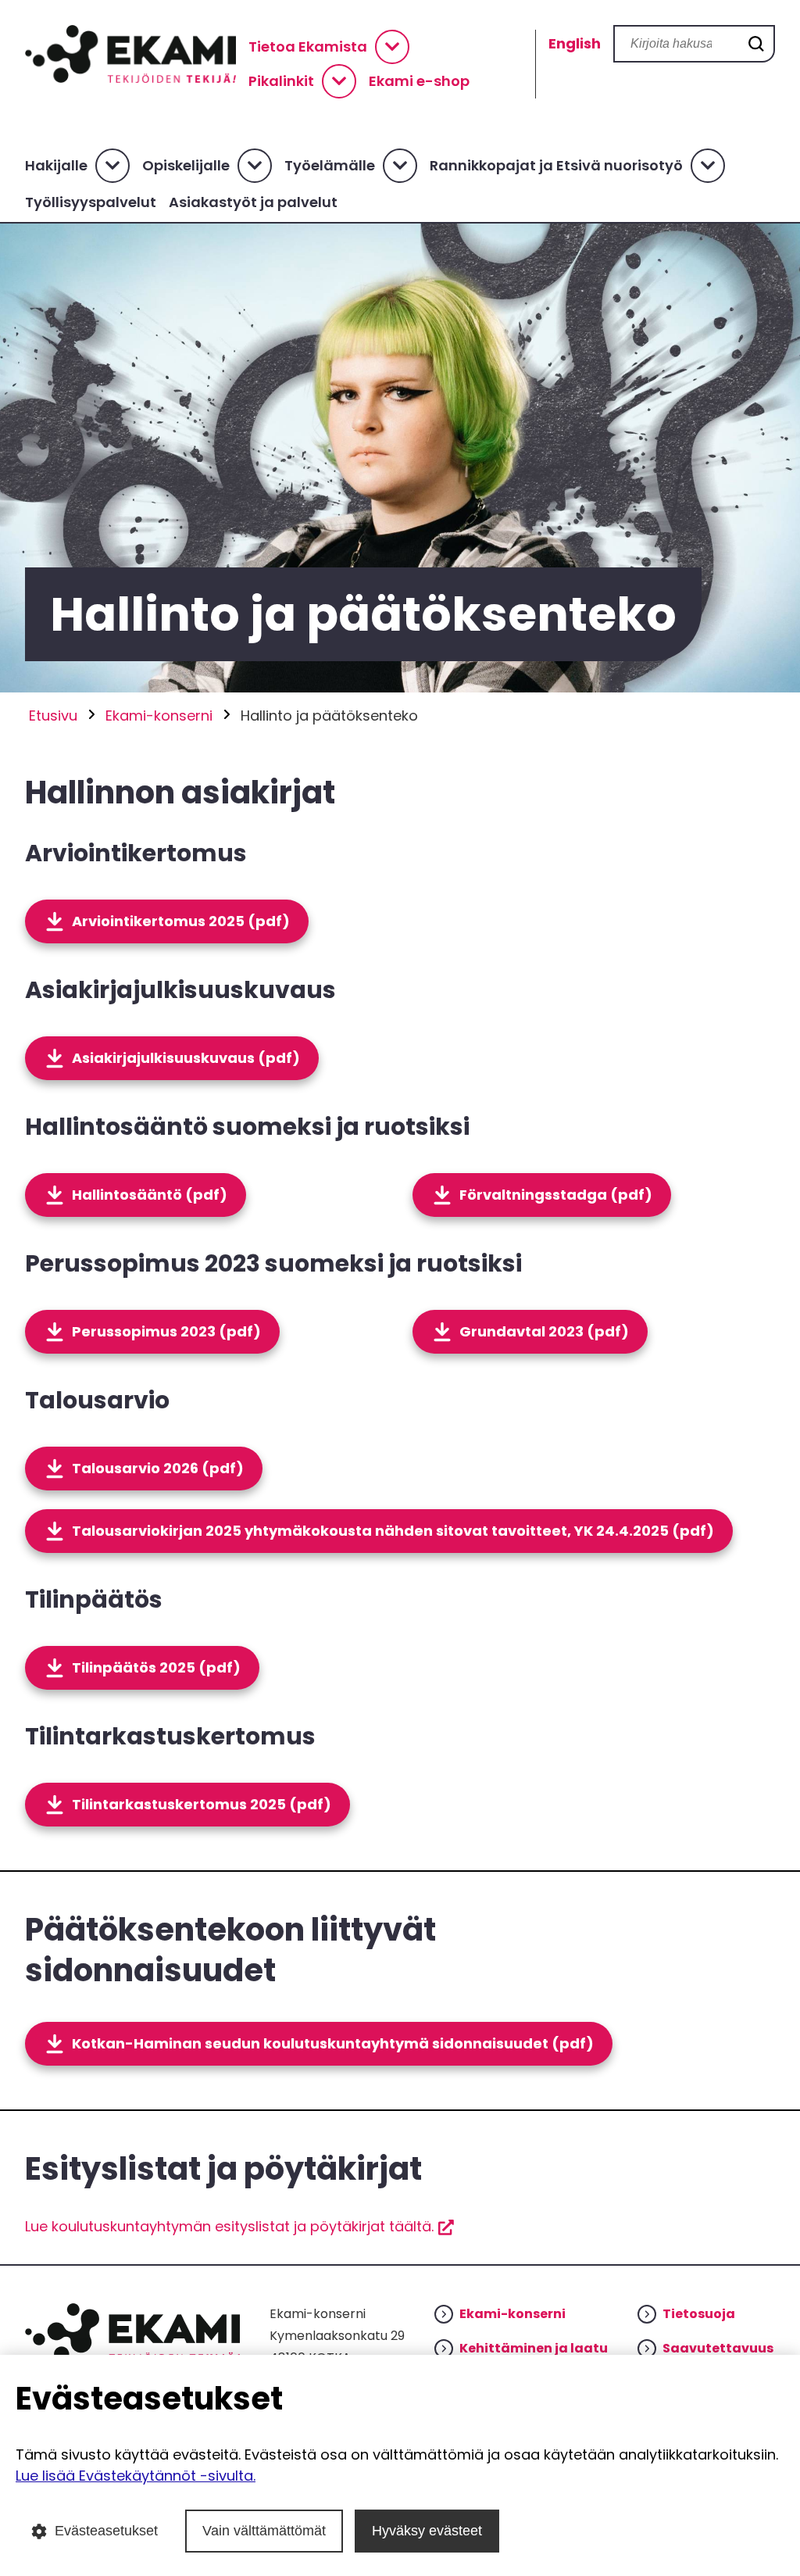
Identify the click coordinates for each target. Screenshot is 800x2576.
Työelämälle (330, 166)
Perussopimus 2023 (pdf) (166, 1331)
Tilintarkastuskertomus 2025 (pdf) (202, 1804)
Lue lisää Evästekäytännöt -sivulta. (136, 2476)
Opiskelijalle (186, 166)
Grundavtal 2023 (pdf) (544, 1331)
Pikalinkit (281, 81)
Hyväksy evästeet (427, 2531)
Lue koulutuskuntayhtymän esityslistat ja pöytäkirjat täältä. (239, 2226)
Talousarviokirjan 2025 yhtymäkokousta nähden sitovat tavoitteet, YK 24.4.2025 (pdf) (393, 1531)
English (575, 43)
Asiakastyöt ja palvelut (253, 202)
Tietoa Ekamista (308, 47)
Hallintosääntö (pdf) (150, 1195)
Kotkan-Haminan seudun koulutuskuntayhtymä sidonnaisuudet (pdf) (333, 2043)
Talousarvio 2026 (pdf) (158, 1468)
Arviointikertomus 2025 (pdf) (181, 921)
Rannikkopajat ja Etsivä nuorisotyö (556, 166)
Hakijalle (56, 166)
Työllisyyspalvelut (91, 202)
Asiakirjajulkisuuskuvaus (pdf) (186, 1058)
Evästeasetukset (106, 2531)
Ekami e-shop (419, 81)
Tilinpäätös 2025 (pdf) (156, 1667)
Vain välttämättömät (264, 2531)
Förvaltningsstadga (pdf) (556, 1195)
